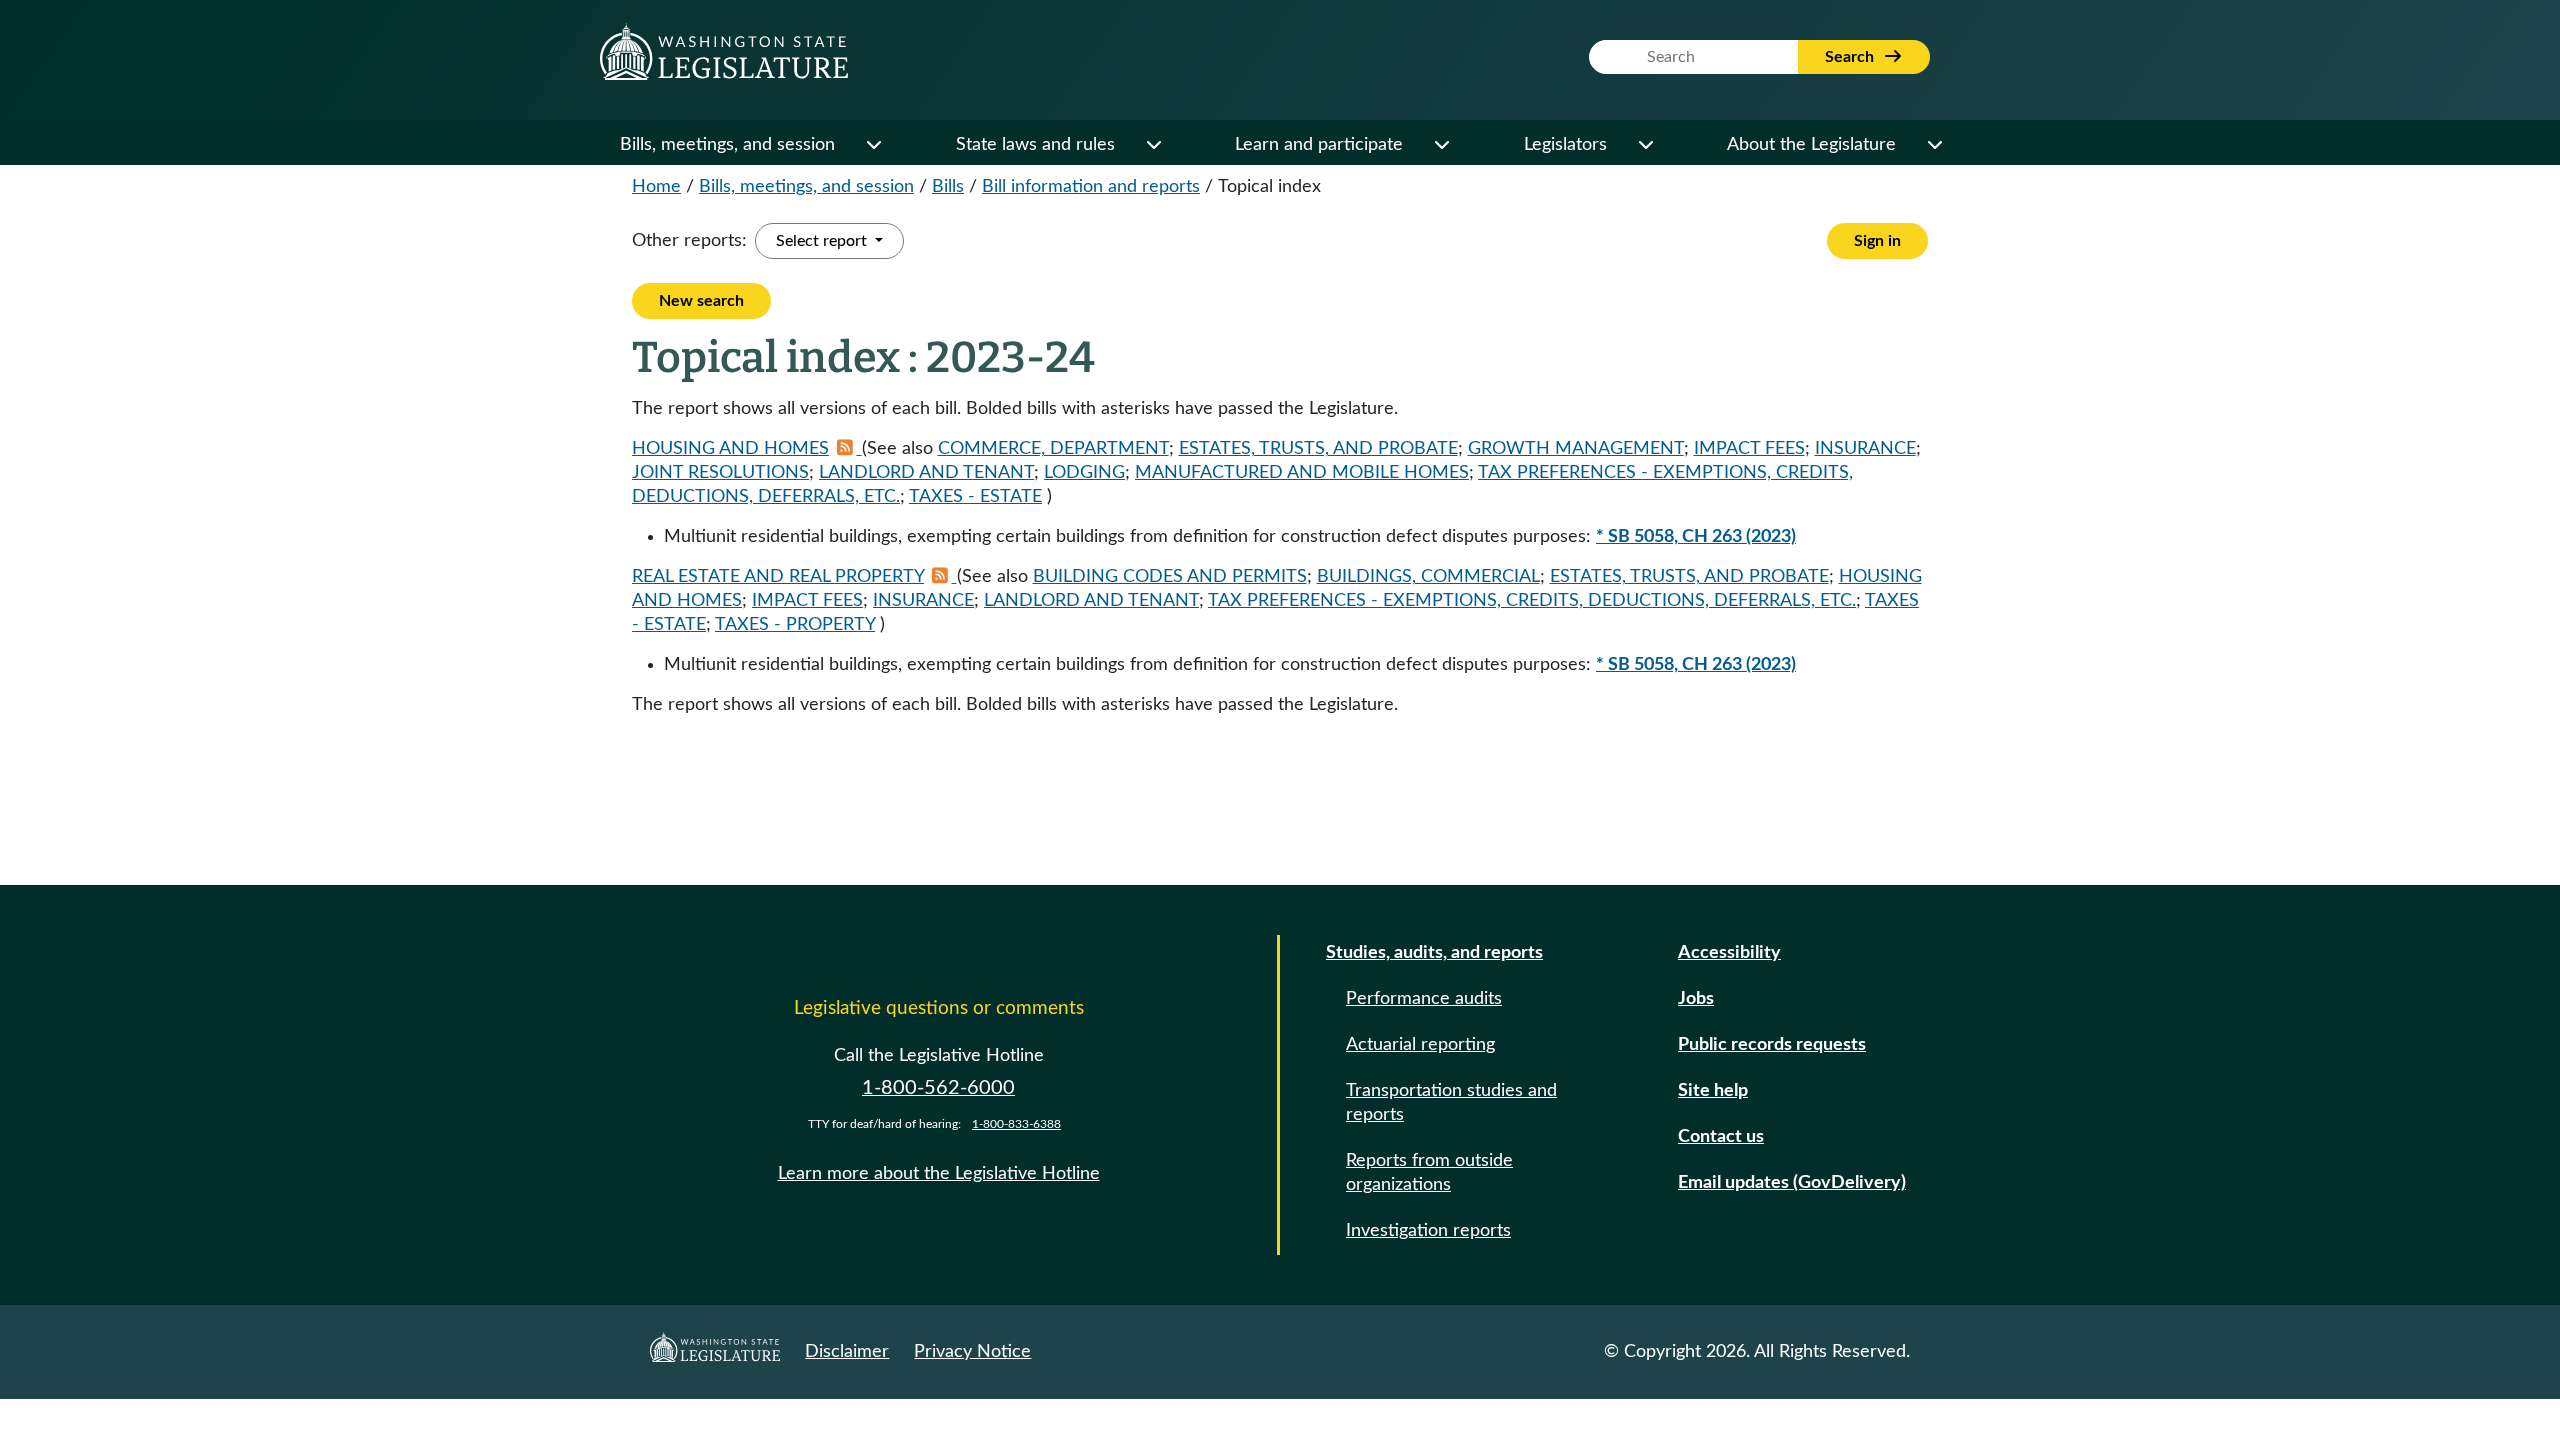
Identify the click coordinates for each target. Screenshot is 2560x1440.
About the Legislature (1811, 145)
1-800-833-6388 (1016, 1124)
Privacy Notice (972, 1352)
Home (656, 187)
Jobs (1696, 999)
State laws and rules (1035, 145)
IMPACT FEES (1749, 449)
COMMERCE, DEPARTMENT (1053, 449)
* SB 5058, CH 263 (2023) (1696, 537)
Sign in (1877, 241)
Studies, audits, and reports (1434, 953)
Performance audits (1424, 999)
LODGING (1084, 473)
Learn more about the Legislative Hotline (939, 1174)
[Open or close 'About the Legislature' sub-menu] (1934, 145)
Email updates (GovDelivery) (1792, 1183)
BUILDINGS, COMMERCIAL (1428, 577)
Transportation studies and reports (1451, 1103)
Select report (823, 241)
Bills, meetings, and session (727, 145)
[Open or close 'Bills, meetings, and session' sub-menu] (873, 145)
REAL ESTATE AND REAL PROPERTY (778, 577)
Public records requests (1772, 1045)
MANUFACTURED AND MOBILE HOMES (1302, 473)
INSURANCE (1865, 449)
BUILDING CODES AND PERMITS (1170, 577)
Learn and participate (1319, 145)
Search (1851, 57)
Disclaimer (847, 1352)
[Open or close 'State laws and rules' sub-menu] (1153, 145)
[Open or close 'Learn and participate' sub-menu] (1441, 145)
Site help (1713, 1091)
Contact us (1721, 1137)
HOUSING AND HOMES (730, 449)
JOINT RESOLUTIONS (720, 473)
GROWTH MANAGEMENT (1576, 449)
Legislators (1565, 145)
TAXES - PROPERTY (795, 625)
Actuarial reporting (1420, 1045)
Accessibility (1729, 953)
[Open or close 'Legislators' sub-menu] (1645, 145)
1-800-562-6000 (938, 1088)
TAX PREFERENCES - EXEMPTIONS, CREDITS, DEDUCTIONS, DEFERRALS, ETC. (1532, 601)
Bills (948, 187)
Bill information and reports (1091, 187)
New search (701, 301)
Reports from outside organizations (1429, 1173)
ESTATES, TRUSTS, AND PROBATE (1318, 449)
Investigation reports (1428, 1231)
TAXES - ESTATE (975, 497)
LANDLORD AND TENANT (926, 473)
